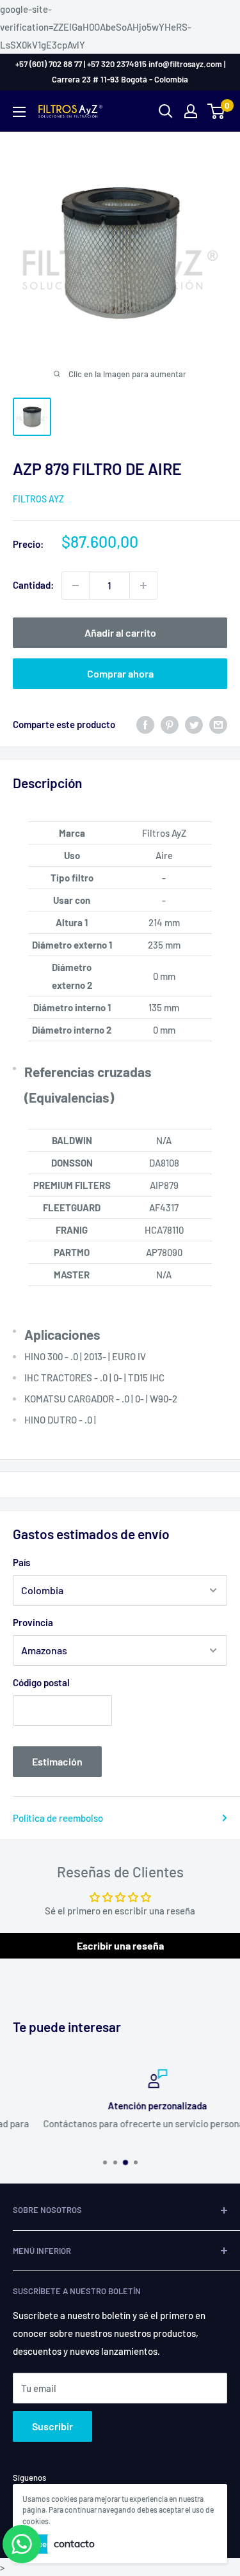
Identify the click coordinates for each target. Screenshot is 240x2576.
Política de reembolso (58, 1818)
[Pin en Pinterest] (170, 724)
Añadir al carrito (120, 632)
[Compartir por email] (218, 724)
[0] (217, 111)
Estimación (57, 1761)
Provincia (33, 1622)
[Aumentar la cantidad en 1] (143, 586)
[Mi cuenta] (191, 111)
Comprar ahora (120, 673)
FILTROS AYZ (38, 499)
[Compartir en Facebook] (145, 724)
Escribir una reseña (120, 1945)
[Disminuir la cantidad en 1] (76, 586)
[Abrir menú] (19, 112)
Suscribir (52, 2426)
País (21, 1562)
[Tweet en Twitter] (194, 724)
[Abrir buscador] (166, 111)
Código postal (41, 1682)
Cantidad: (33, 585)
